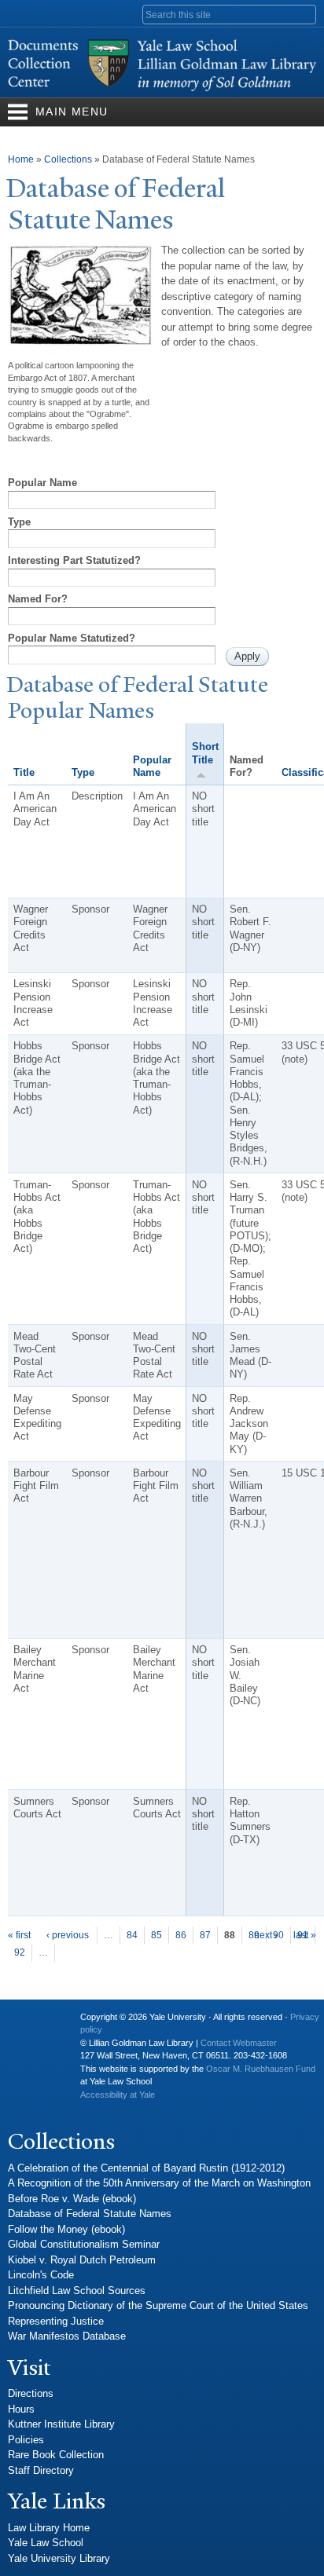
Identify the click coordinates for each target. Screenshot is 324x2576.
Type (19, 522)
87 (205, 1935)
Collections (68, 159)
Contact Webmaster (239, 2043)
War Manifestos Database (67, 2336)
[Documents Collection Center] (162, 90)
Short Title (205, 753)
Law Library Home (49, 2528)
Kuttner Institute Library (61, 2424)
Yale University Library (59, 2558)
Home (21, 159)
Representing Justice (56, 2321)
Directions (31, 2393)
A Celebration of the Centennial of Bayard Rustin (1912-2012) (146, 2168)
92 (20, 1952)
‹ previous (68, 1935)
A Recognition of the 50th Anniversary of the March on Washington (159, 2183)
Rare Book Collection (56, 2455)
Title (24, 772)
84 (132, 1935)
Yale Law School (46, 2543)
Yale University (32, 2023)
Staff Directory (41, 2470)
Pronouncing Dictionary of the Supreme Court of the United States (158, 2305)
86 (181, 1935)
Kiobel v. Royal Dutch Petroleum (82, 2260)
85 (156, 1935)
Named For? (38, 599)
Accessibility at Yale (118, 2095)
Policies (26, 2440)
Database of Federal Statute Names (90, 2214)
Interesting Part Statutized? (74, 560)
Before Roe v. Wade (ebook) (72, 2199)
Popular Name (42, 483)
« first (19, 1935)
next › (266, 1935)
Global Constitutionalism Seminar (84, 2244)
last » (305, 1935)
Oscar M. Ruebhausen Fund (261, 2069)
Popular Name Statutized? (72, 638)
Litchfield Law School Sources (77, 2291)
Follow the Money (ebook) (66, 2229)
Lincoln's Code (41, 2275)
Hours (21, 2409)
